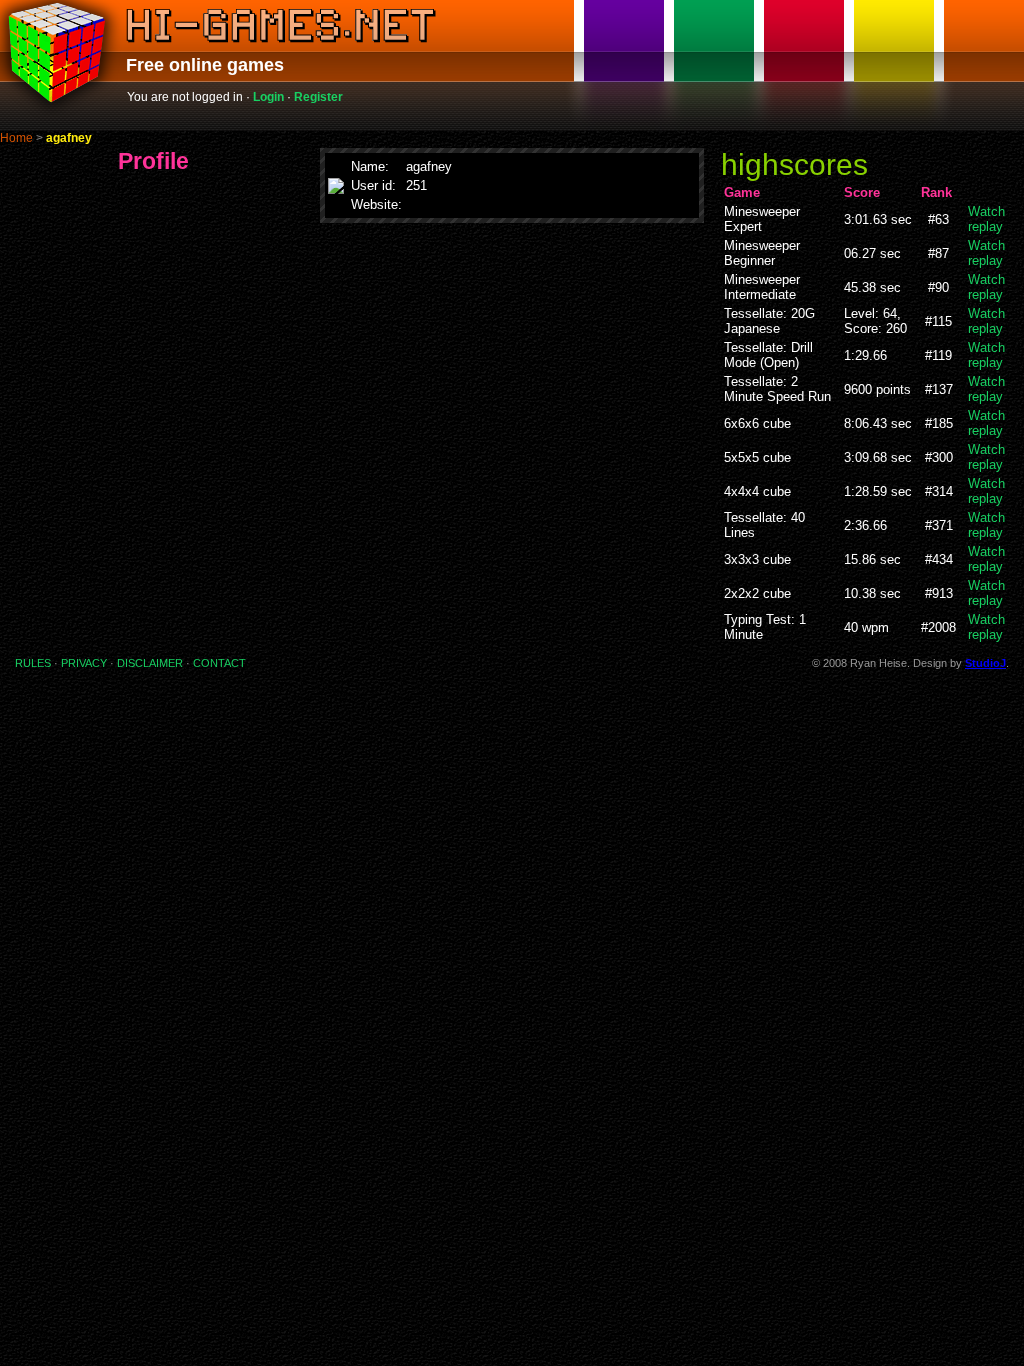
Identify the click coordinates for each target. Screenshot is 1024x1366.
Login (268, 97)
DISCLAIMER (150, 663)
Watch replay (986, 219)
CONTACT (219, 663)
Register (318, 97)
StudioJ (985, 663)
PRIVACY (84, 663)
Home (16, 138)
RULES (33, 663)
